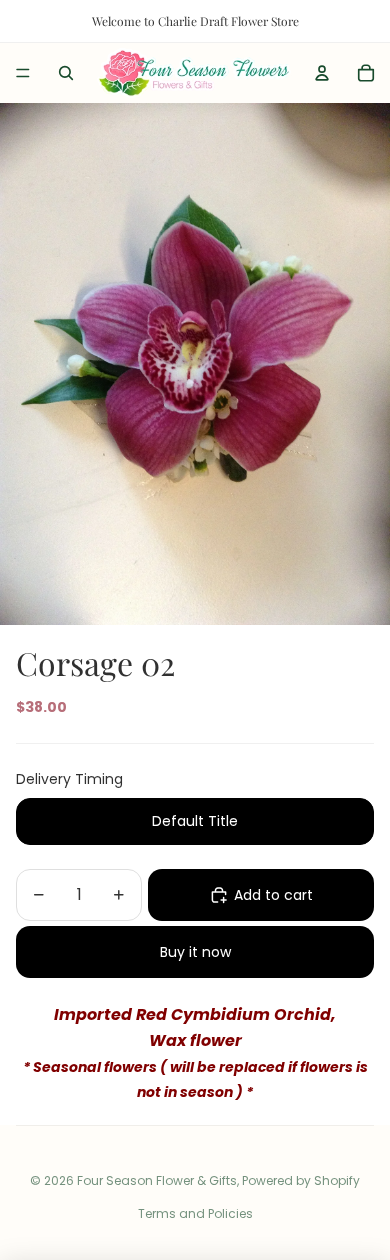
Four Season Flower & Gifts (157, 1180)
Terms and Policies (195, 1213)
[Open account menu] (322, 73)
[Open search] (66, 73)
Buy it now (195, 952)
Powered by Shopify (301, 1180)
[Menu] (23, 73)
